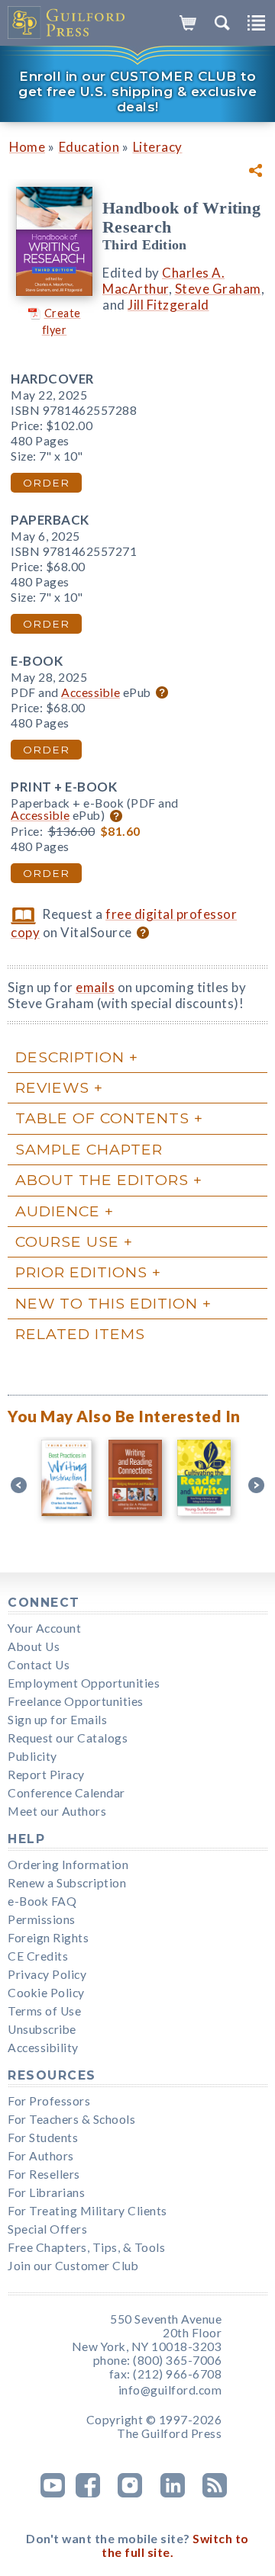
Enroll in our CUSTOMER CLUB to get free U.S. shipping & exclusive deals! (137, 92)
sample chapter (89, 1149)
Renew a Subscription (67, 1883)
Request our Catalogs (68, 1738)
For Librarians (46, 2192)
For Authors (41, 2156)
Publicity (32, 1756)
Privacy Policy (47, 1974)
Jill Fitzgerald (168, 305)
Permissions (42, 1919)
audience (58, 1211)
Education (89, 147)
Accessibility (43, 2048)
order (46, 483)
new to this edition (107, 1303)
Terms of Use (44, 2011)
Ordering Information (68, 1865)
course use (67, 1241)
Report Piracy (46, 1775)
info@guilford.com (170, 2390)
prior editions (81, 1272)
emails (95, 987)
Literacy (158, 147)
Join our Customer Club (73, 2266)
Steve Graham (218, 289)
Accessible (91, 692)
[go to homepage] (67, 23)
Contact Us (39, 1665)
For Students (43, 2138)
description (70, 1057)
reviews (52, 1087)
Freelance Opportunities (76, 1701)
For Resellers (44, 2174)
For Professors (49, 2101)
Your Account (44, 1628)
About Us (34, 1646)
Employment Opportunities (84, 1683)
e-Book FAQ (42, 1901)
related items (80, 1334)
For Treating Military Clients (87, 2211)
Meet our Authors (57, 1811)
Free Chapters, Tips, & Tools (86, 2247)
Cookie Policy (46, 1993)
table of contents (102, 1118)
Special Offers (47, 2229)
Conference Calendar (66, 1793)
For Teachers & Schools (71, 2119)
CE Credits (38, 1956)
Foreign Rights (48, 1938)
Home (27, 147)
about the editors (102, 1180)
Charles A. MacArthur (163, 281)
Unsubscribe (42, 2029)
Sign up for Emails (57, 1720)
